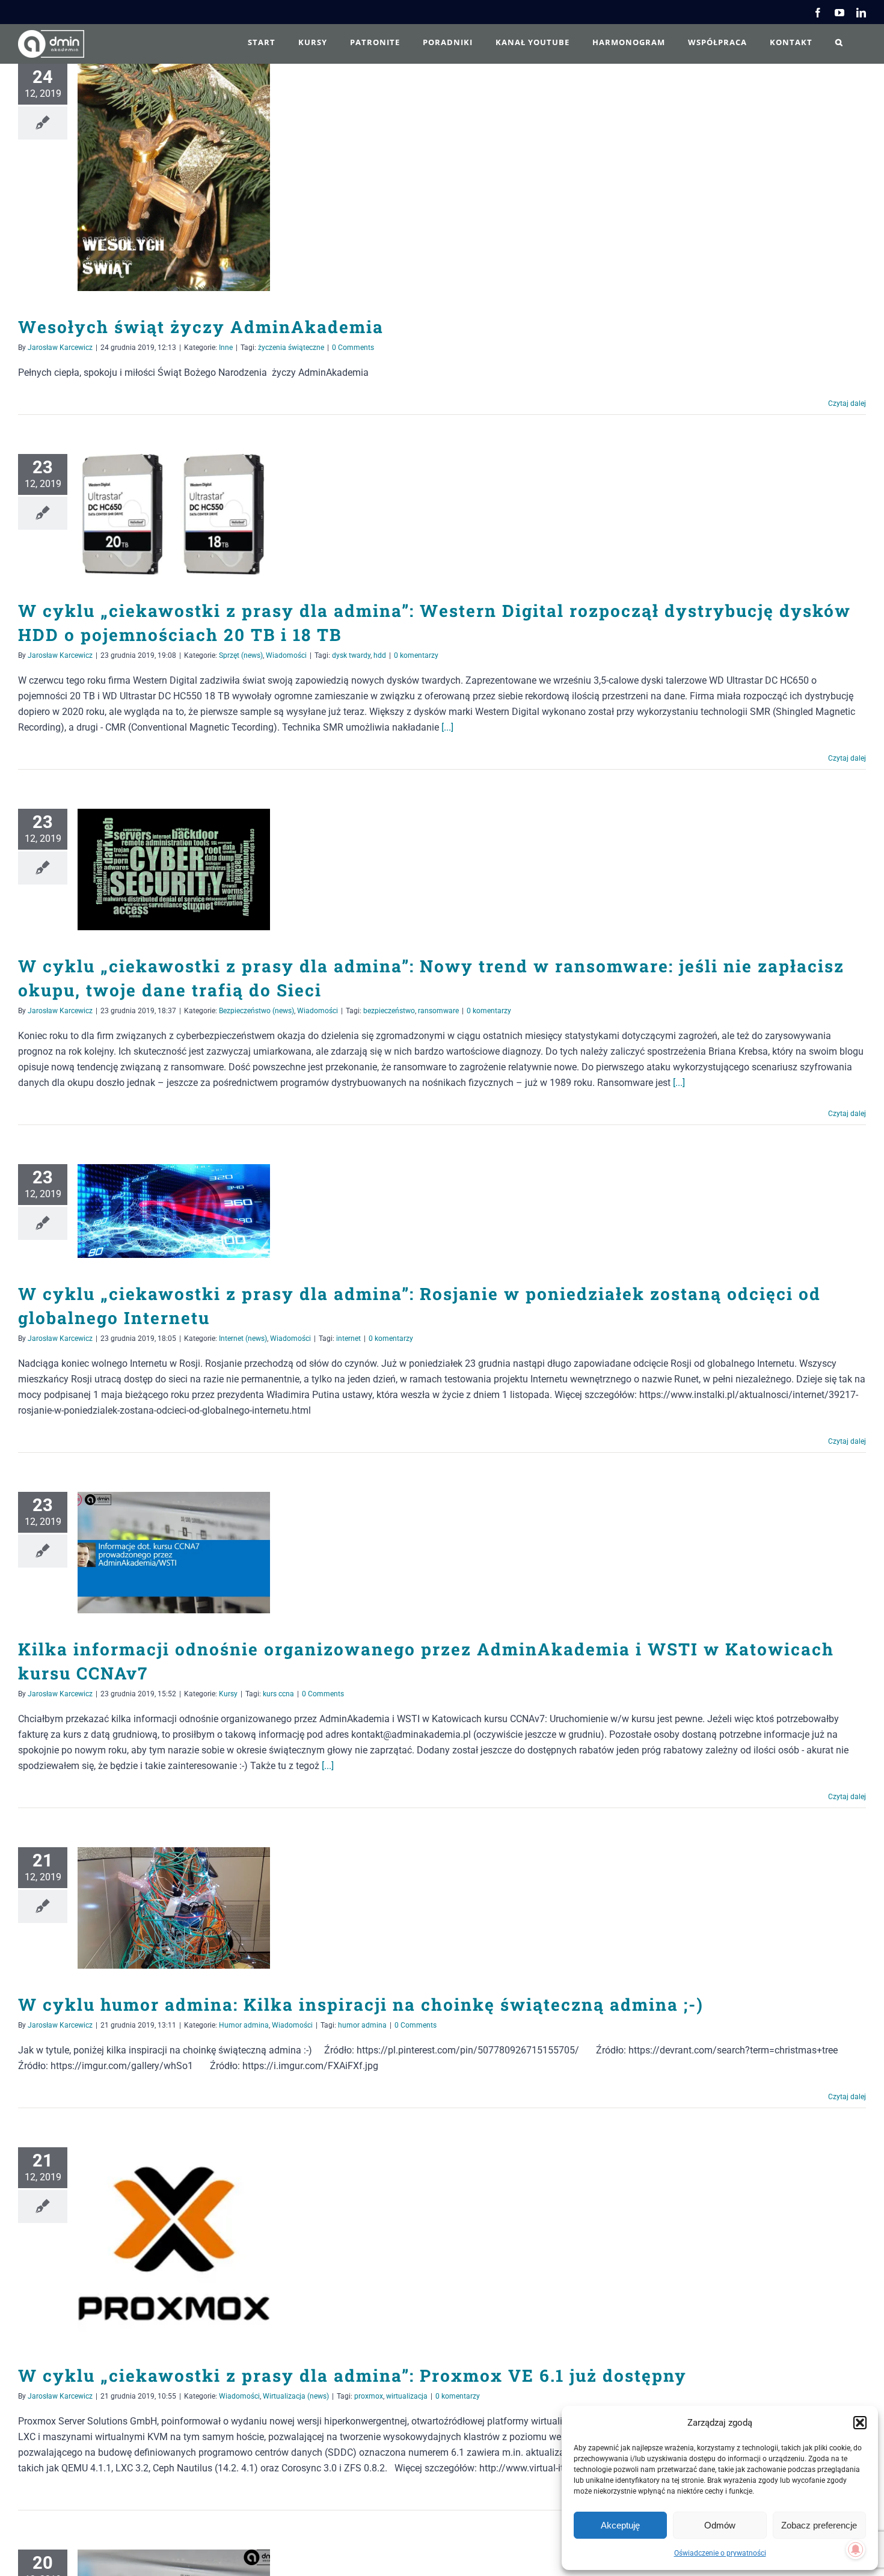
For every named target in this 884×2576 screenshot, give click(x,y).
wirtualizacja (407, 2396)
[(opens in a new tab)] (174, 515)
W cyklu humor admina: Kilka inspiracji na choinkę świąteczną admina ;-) (157, 1908)
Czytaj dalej (847, 403)
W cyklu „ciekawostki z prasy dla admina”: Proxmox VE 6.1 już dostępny (157, 2244)
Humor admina (244, 2025)
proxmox (369, 2396)
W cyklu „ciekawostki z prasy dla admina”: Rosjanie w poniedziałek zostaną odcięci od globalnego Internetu (157, 1211)
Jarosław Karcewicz (60, 348)
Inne (226, 348)
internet (348, 1339)
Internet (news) (243, 1339)
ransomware (438, 1011)
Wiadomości (286, 655)
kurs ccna (278, 1694)
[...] (447, 727)
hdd (380, 655)
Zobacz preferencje (819, 2525)
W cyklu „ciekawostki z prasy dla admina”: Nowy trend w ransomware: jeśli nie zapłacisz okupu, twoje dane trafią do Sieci (157, 870)
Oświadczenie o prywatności (720, 2553)
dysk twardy (351, 655)
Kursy (228, 1694)
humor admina (362, 2025)
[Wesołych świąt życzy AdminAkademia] (174, 177)
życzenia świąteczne (291, 348)
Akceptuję (620, 2525)
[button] (860, 2423)
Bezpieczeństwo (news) (256, 1011)
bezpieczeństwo (389, 1011)
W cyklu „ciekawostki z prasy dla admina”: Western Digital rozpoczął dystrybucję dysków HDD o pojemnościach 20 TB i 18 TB (157, 514)
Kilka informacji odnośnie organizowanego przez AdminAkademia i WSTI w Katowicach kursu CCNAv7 (157, 1553)
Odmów (720, 2525)
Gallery (192, 177)
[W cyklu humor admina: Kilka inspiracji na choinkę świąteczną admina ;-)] (174, 1908)
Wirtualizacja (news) (296, 2396)
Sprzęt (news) (241, 655)
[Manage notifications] (856, 2550)
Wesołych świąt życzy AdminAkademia (157, 177)
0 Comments (353, 348)
